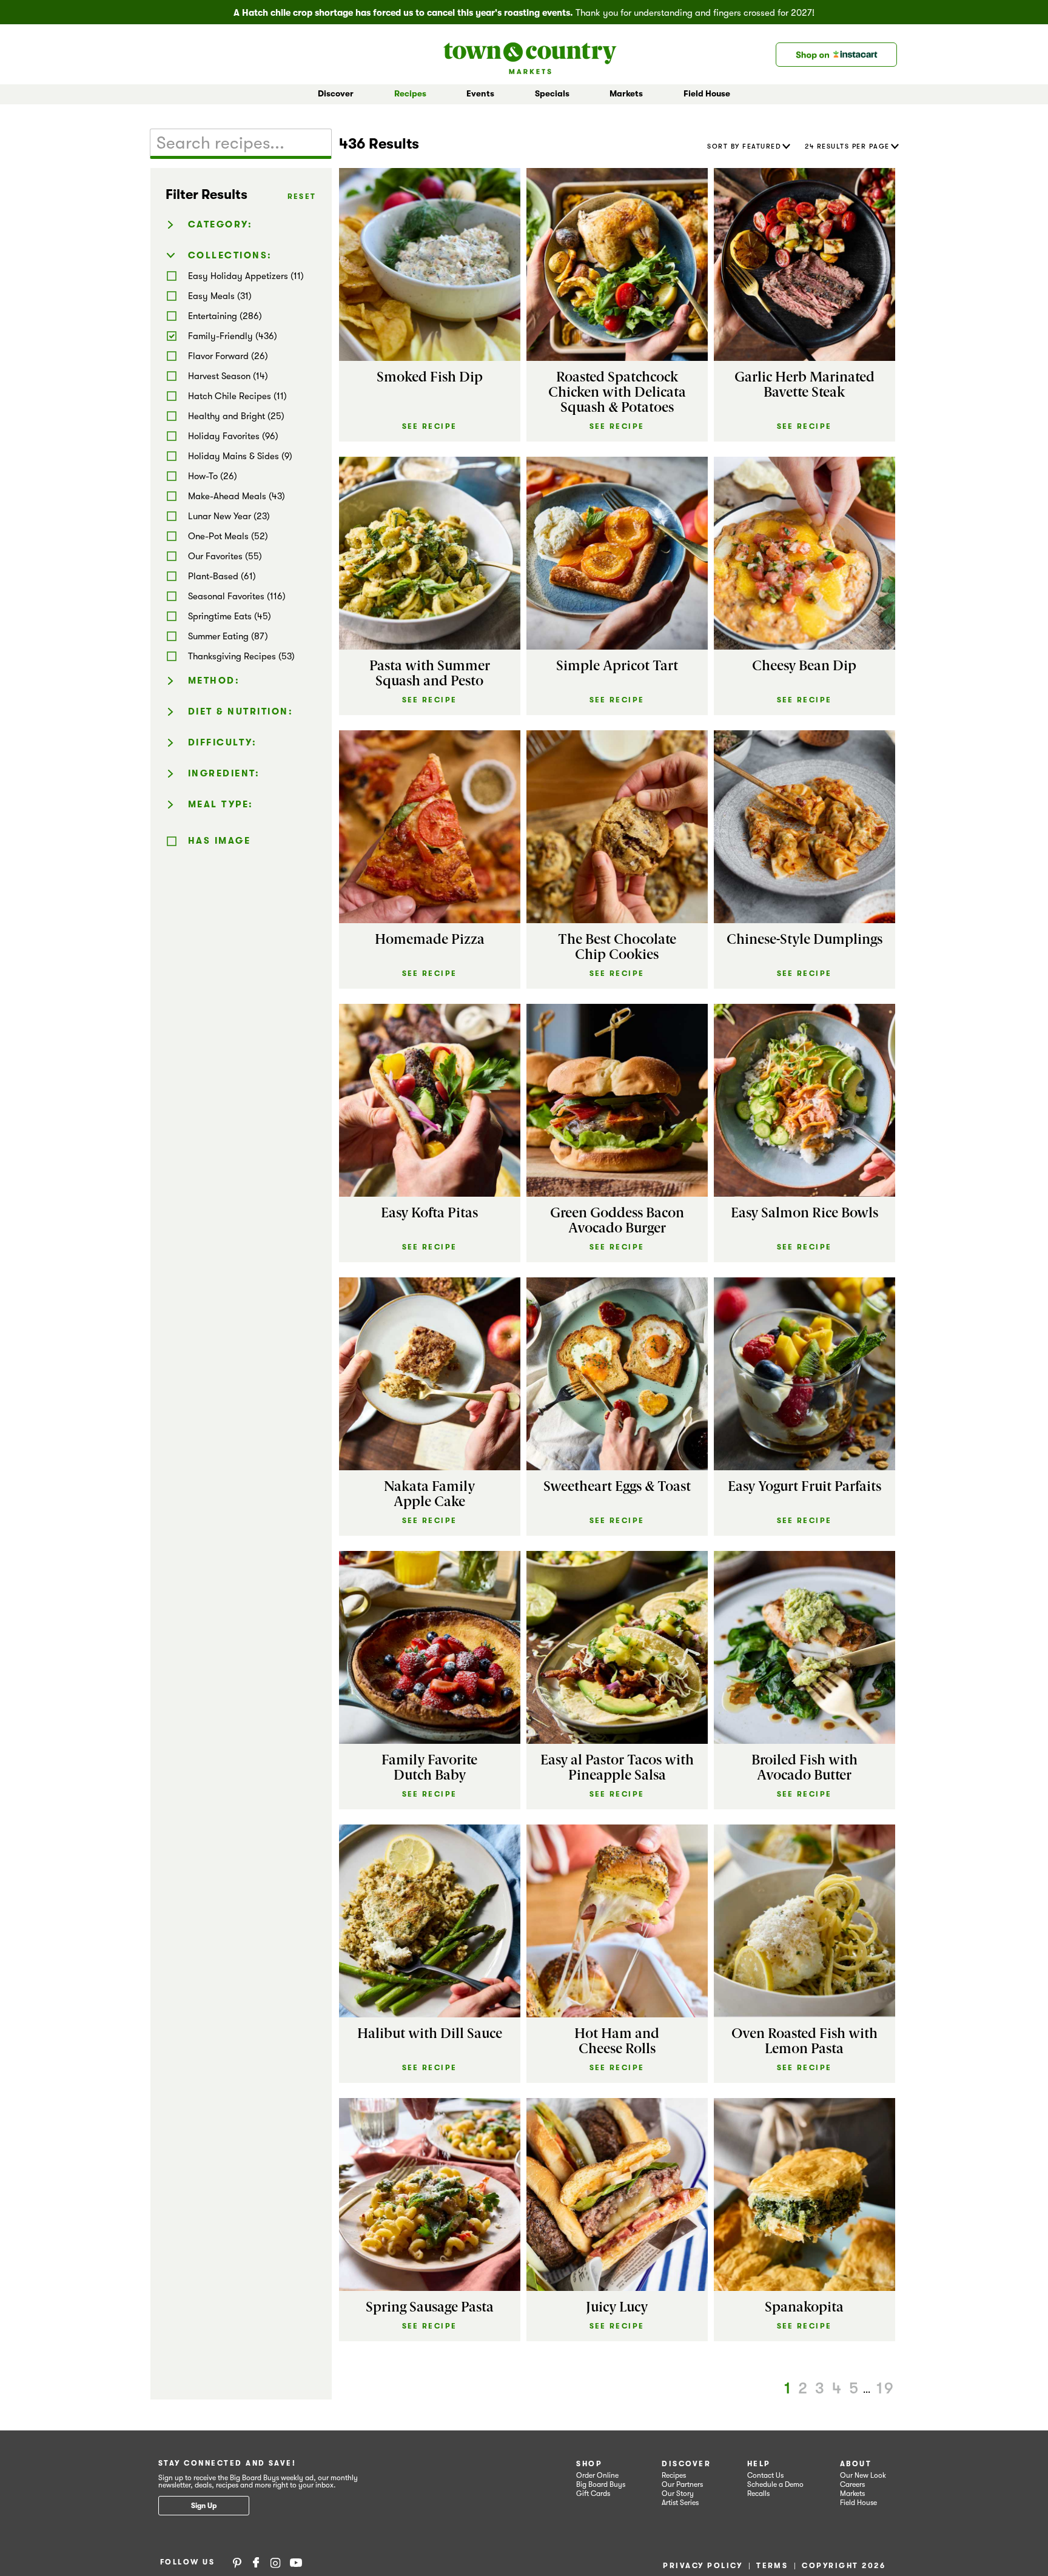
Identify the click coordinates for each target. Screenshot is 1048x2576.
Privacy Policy (703, 2566)
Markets (852, 2494)
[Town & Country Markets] (530, 54)
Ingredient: (224, 773)
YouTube (296, 2562)
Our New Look (863, 2475)
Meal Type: (221, 804)
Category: (220, 224)
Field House (707, 93)
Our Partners (682, 2484)
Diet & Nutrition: (241, 711)
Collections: (230, 255)
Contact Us (765, 2475)
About (856, 2464)
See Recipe (430, 426)
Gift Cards (593, 2494)
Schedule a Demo (775, 2484)
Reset (302, 197)
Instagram (275, 2562)
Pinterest (237, 2562)
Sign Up (204, 2506)
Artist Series (680, 2503)
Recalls (758, 2494)
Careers (852, 2484)
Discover (686, 2464)
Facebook (256, 2562)
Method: (214, 681)
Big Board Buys (601, 2484)
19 (886, 2388)
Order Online (597, 2475)
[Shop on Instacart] (836, 55)
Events (480, 93)
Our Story (678, 2494)
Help (759, 2464)
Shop (589, 2464)
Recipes (410, 93)
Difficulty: (223, 742)
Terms (772, 2566)
